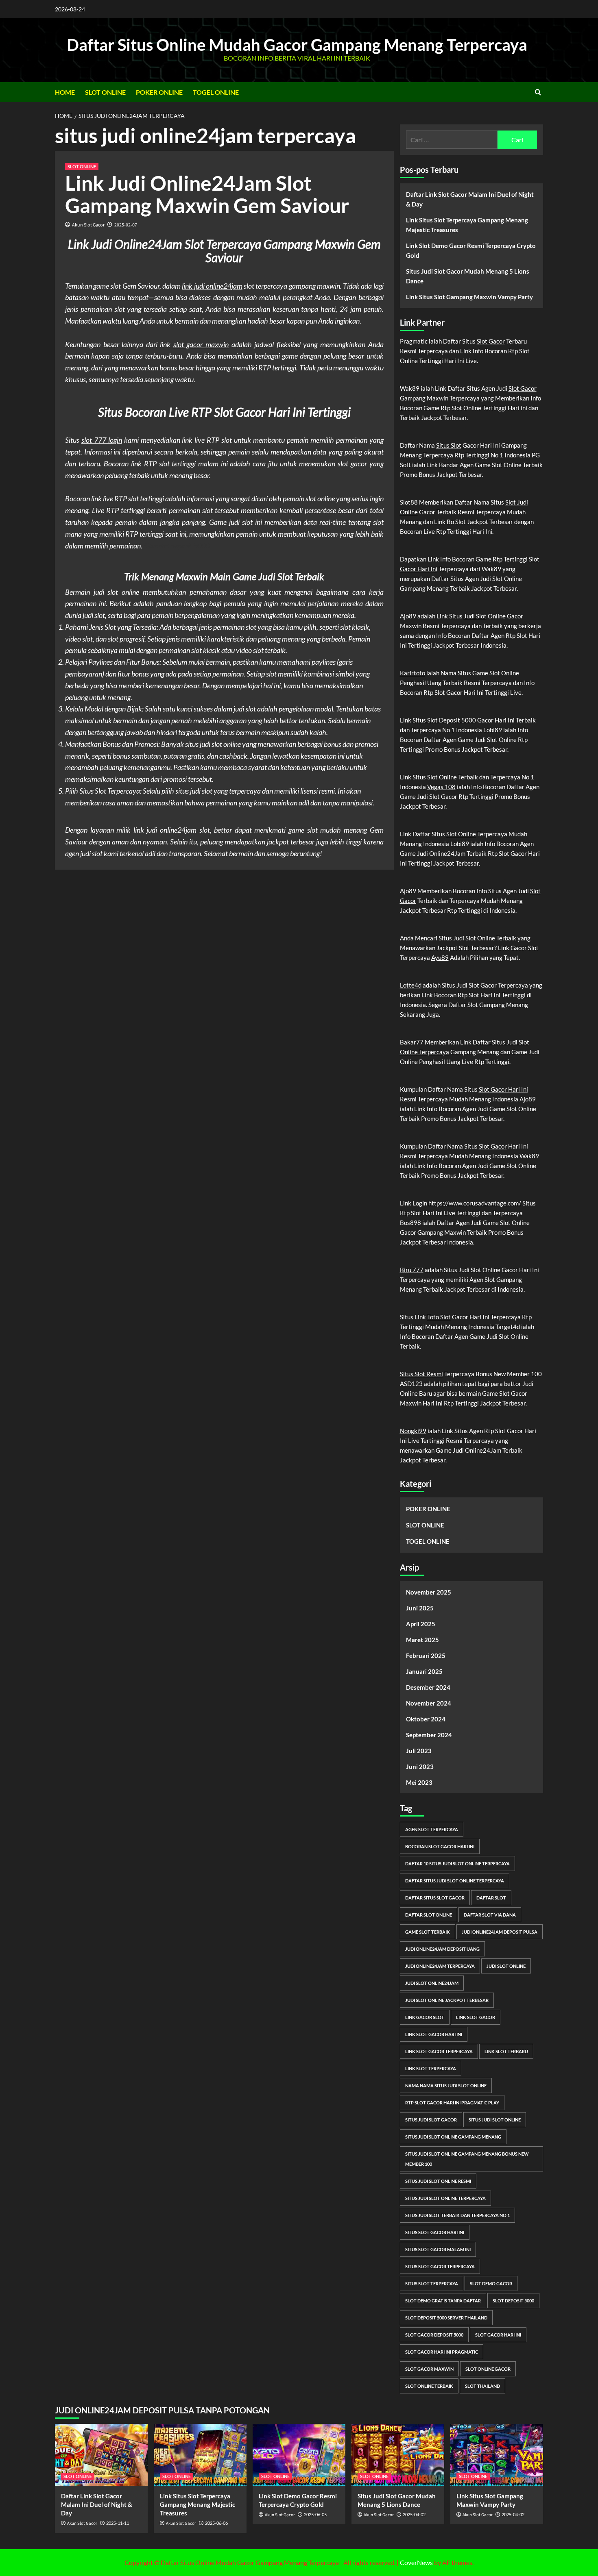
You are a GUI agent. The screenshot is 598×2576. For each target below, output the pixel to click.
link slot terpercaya (431, 2068)
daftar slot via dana (490, 1915)
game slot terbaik (428, 1932)
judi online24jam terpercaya (440, 1966)
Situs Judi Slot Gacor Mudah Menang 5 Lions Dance (468, 276)
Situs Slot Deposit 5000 (444, 720)
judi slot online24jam (432, 1983)
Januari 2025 (424, 1671)
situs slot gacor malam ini (438, 2249)
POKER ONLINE (159, 92)
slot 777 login (102, 440)
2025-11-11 (118, 2523)
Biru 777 (412, 1270)
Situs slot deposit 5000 (177, 546)
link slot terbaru (506, 2051)
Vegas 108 (441, 787)
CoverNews (416, 2562)
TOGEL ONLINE (216, 92)
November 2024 (429, 1703)
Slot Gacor (491, 341)
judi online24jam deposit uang (442, 1949)
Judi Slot (475, 616)
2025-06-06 (216, 2523)
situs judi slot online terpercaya (445, 2198)
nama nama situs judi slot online (446, 2085)
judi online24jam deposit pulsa (500, 1932)
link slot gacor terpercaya (439, 2051)
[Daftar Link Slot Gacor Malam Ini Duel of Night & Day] (101, 2455)
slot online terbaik (429, 2386)
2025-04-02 (414, 2514)
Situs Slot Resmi (421, 1374)
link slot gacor (476, 2017)
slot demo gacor (491, 2283)
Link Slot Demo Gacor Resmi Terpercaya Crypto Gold (471, 250)
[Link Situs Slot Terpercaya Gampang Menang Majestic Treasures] (200, 2455)
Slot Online (461, 834)
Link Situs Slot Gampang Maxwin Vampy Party (469, 297)
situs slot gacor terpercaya (440, 2266)
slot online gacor (488, 2369)
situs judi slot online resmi (438, 2181)
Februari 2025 (426, 1656)
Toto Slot (439, 1317)
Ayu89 (440, 957)
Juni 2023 (420, 1767)
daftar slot (491, 1898)
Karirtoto (412, 673)
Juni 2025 (420, 1608)
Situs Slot (449, 445)
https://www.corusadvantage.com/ (475, 1203)
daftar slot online (429, 1915)
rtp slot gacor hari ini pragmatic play (452, 2103)
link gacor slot (425, 2017)
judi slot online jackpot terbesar (447, 2000)
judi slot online (506, 1966)
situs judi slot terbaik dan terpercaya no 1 (457, 2215)
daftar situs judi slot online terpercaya (455, 1881)
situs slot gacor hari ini (435, 2232)
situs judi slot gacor (431, 2120)
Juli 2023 (419, 1751)
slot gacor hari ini (498, 2335)
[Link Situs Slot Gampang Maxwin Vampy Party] (497, 2455)
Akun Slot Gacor (88, 225)
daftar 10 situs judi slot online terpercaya (457, 1863)
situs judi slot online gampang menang (453, 2137)
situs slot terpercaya (432, 2283)
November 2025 (429, 1592)
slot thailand (482, 2386)
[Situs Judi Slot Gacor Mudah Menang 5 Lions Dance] (398, 2455)
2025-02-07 (126, 225)
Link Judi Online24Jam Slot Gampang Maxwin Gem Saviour (207, 194)
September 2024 (429, 1735)
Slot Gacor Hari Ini (503, 1089)
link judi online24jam (212, 286)
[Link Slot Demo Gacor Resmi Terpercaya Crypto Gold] (299, 2455)
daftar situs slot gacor (435, 1898)
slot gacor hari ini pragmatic (442, 2352)
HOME (65, 92)
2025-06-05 (315, 2514)
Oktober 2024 (426, 1719)
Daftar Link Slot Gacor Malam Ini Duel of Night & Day (470, 199)
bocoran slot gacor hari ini (440, 1846)
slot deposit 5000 (513, 2301)
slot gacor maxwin (201, 344)
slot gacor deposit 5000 (434, 2335)
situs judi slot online (495, 2120)
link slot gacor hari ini (434, 2034)
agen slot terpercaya (432, 1829)
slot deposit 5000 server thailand (446, 2318)
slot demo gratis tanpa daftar (443, 2301)
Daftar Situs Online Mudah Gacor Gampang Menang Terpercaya (297, 45)
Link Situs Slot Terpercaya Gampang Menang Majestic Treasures (467, 225)
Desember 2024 (428, 1687)
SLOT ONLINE (105, 92)
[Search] (538, 92)
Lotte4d (411, 985)
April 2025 (421, 1624)
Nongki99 (413, 1431)
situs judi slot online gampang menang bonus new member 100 (467, 2159)
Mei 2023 (419, 1782)
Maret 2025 (422, 1640)
